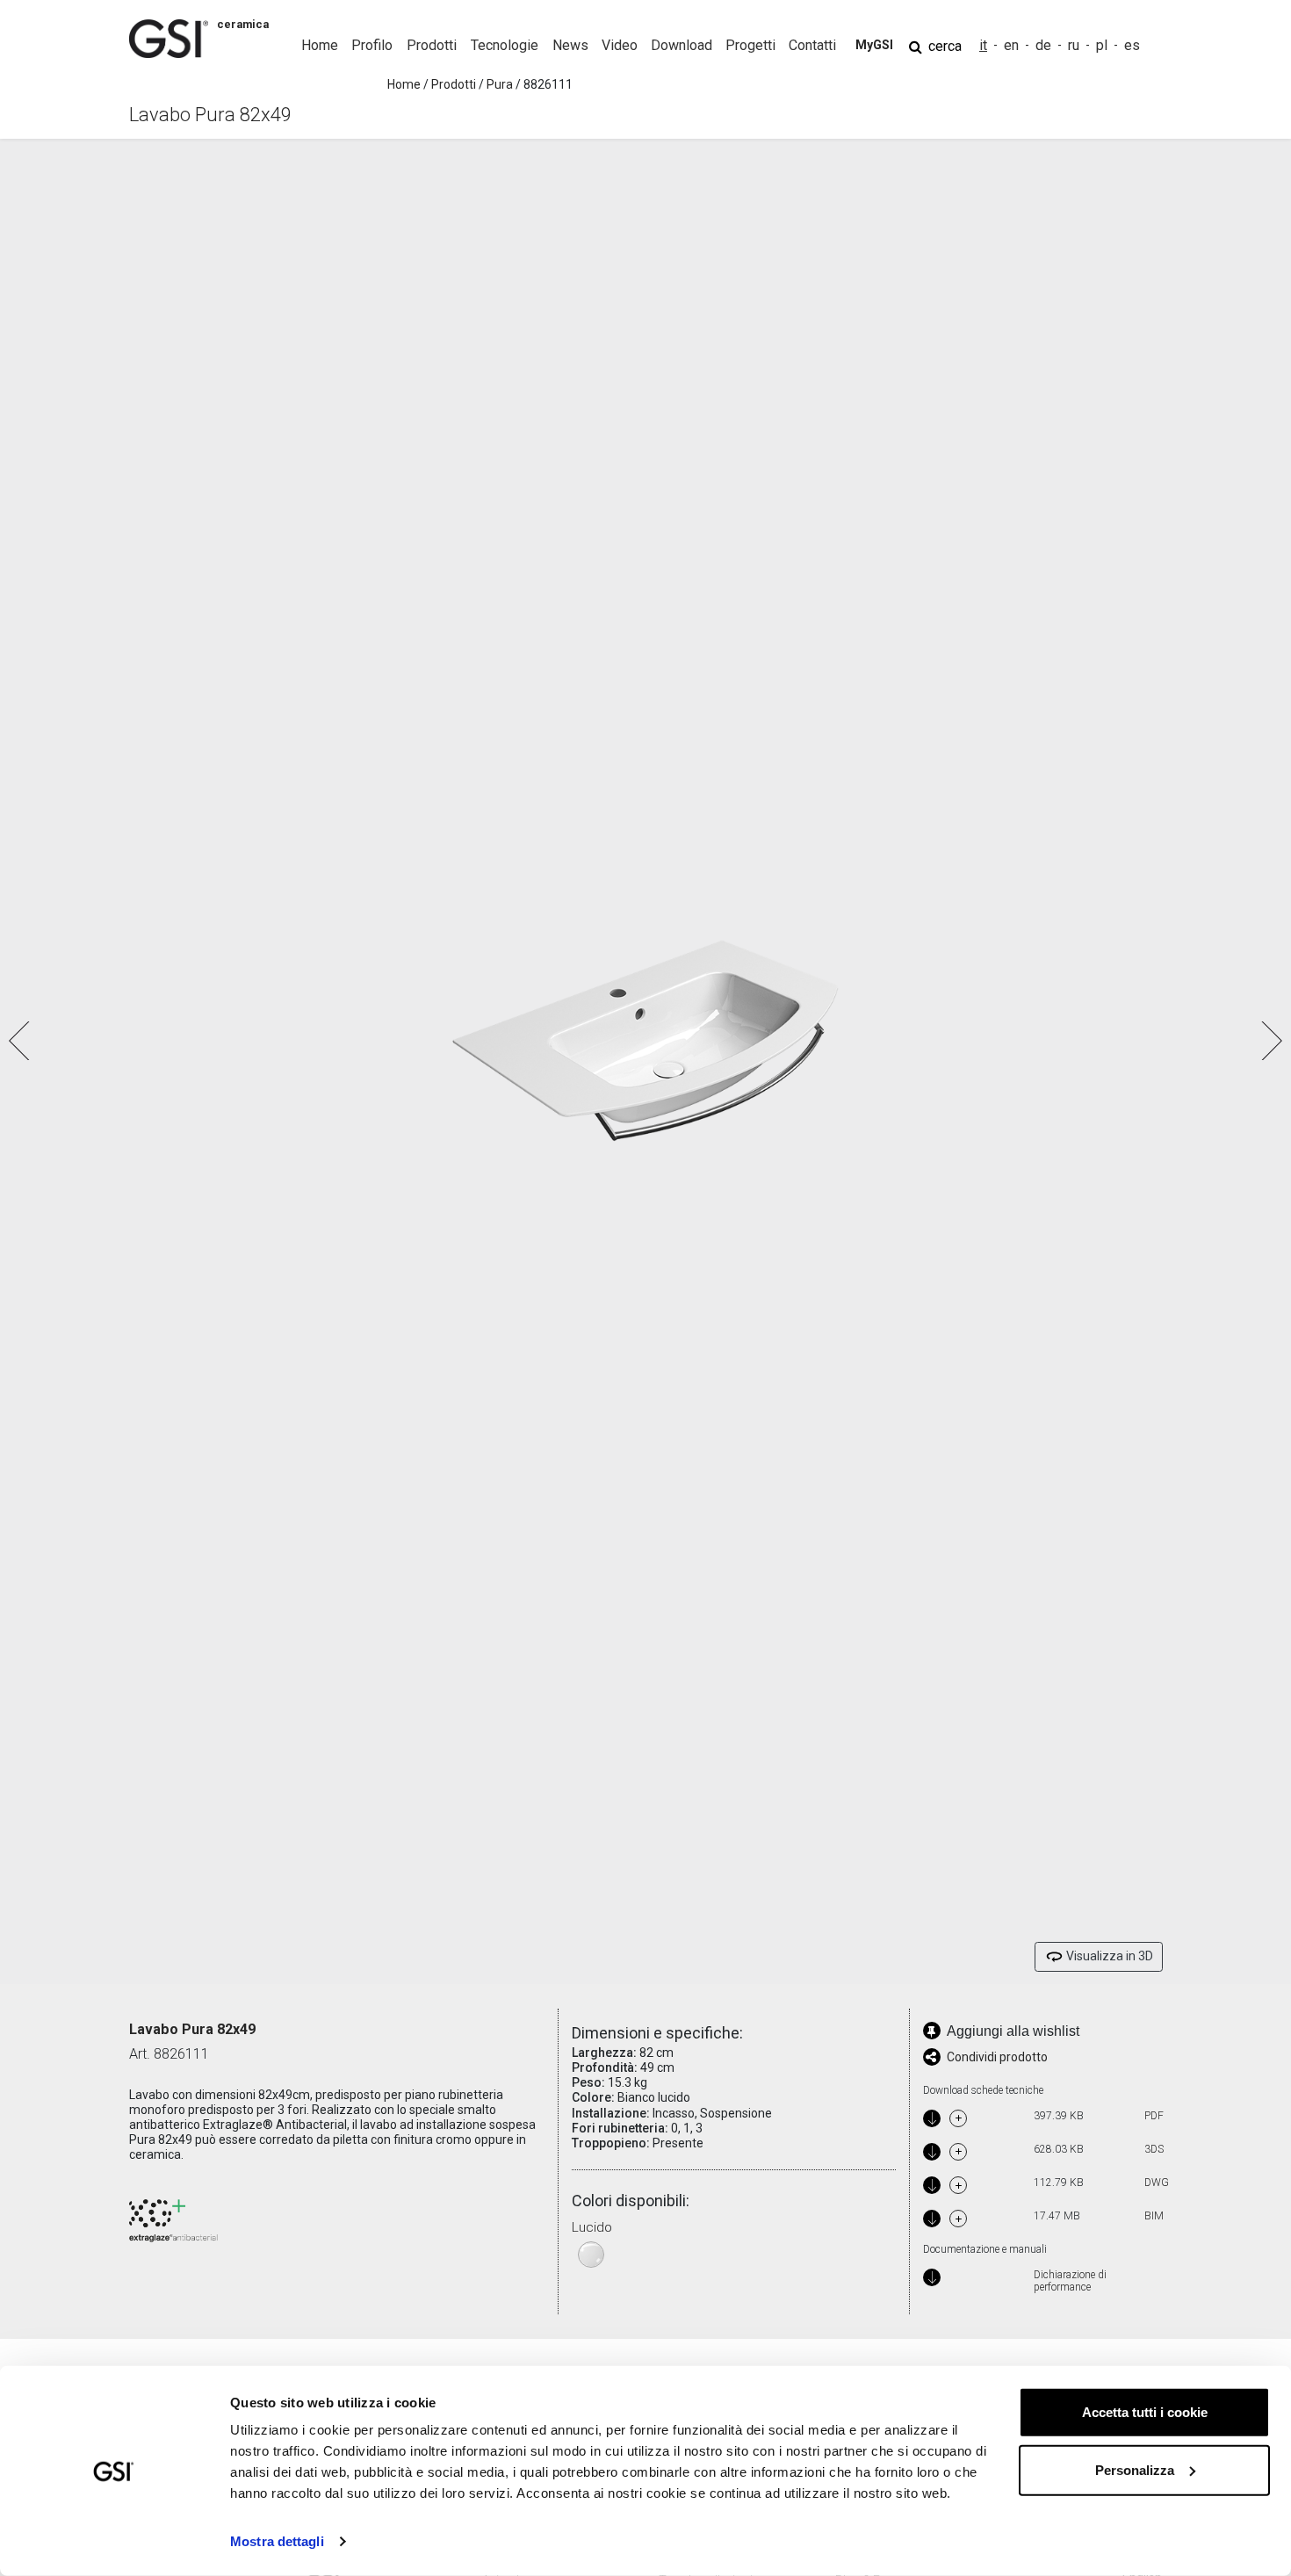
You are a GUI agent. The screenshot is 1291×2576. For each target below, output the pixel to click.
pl (1102, 45)
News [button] (570, 45)
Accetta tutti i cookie (1145, 2412)
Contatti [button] (812, 45)
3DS (1154, 2149)
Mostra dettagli (277, 2541)
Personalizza (1135, 2469)
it (983, 45)
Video (620, 45)
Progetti (750, 45)
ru (1074, 45)
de (1043, 45)
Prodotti (454, 84)
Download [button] (682, 45)
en (1011, 45)
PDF (1154, 2116)
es (1132, 45)
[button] (1270, 1041)
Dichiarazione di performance (1070, 2281)
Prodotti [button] (432, 45)
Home (320, 45)
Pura (500, 84)
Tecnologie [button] (505, 45)
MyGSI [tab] (874, 45)
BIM (1154, 2216)
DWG (1157, 2183)
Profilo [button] (372, 45)
